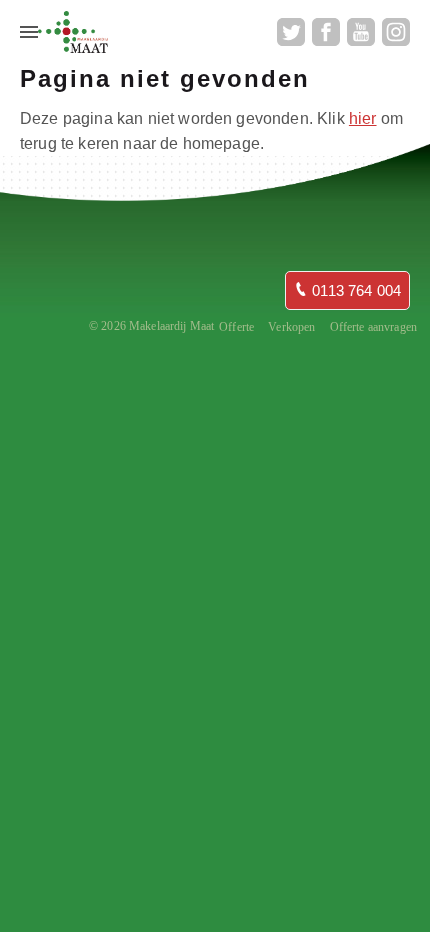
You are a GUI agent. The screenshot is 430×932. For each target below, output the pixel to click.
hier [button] (363, 118)
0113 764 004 (354, 290)
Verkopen (291, 327)
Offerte (236, 327)
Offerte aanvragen (373, 327)
